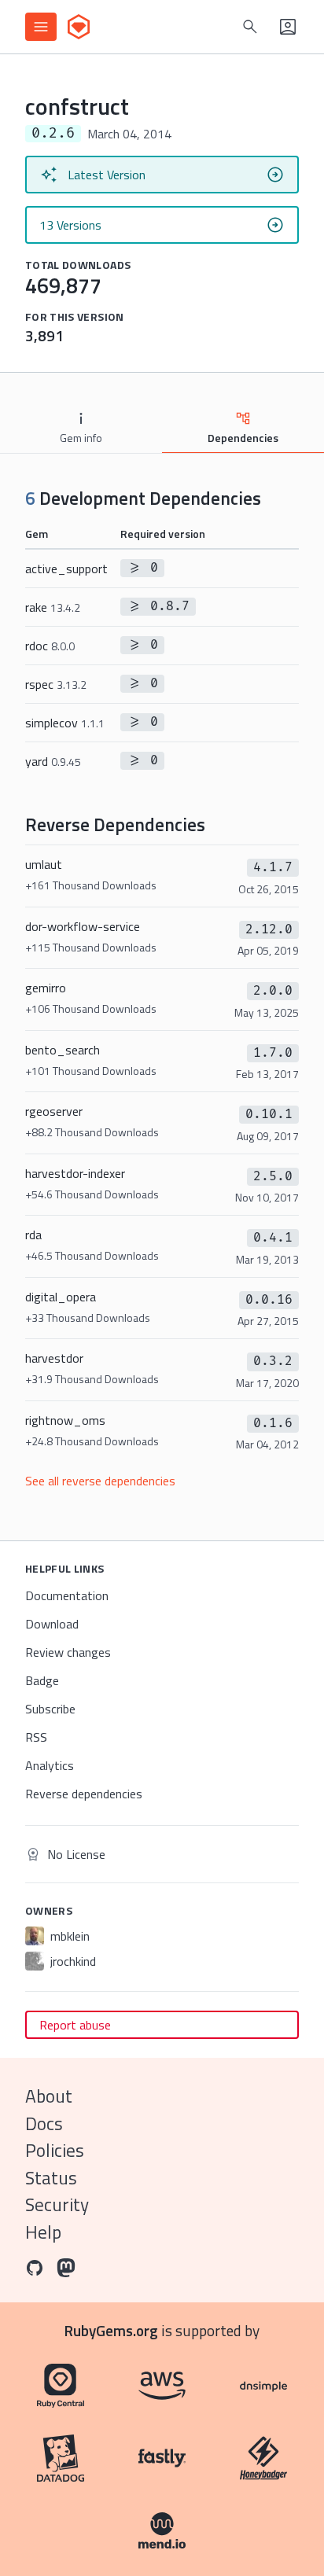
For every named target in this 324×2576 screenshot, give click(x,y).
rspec (56, 684)
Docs (44, 2123)
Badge (42, 1680)
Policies (55, 2150)
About (49, 2096)
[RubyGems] (79, 27)
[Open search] (250, 27)
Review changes (68, 1652)
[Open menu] (41, 27)
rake (53, 607)
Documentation (67, 1595)
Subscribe (50, 1709)
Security (57, 2204)
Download (52, 1624)
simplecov (65, 723)
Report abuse (75, 2025)
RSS (36, 1737)
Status (51, 2178)
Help (43, 2232)
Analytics (50, 1765)
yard (53, 761)
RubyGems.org (111, 2330)
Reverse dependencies (84, 1794)
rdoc (50, 646)
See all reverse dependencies (100, 1481)
